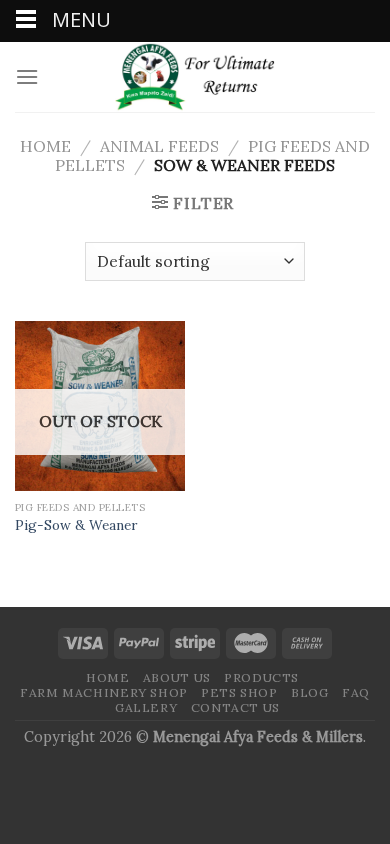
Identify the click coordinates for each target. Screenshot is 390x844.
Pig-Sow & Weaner (76, 525)
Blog (309, 692)
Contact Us (235, 707)
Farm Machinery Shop (104, 692)
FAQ (356, 692)
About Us (177, 677)
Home (45, 146)
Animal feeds (159, 146)
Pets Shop (239, 692)
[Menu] (27, 76)
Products (261, 677)
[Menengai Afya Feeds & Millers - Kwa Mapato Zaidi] (195, 77)
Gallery (146, 707)
